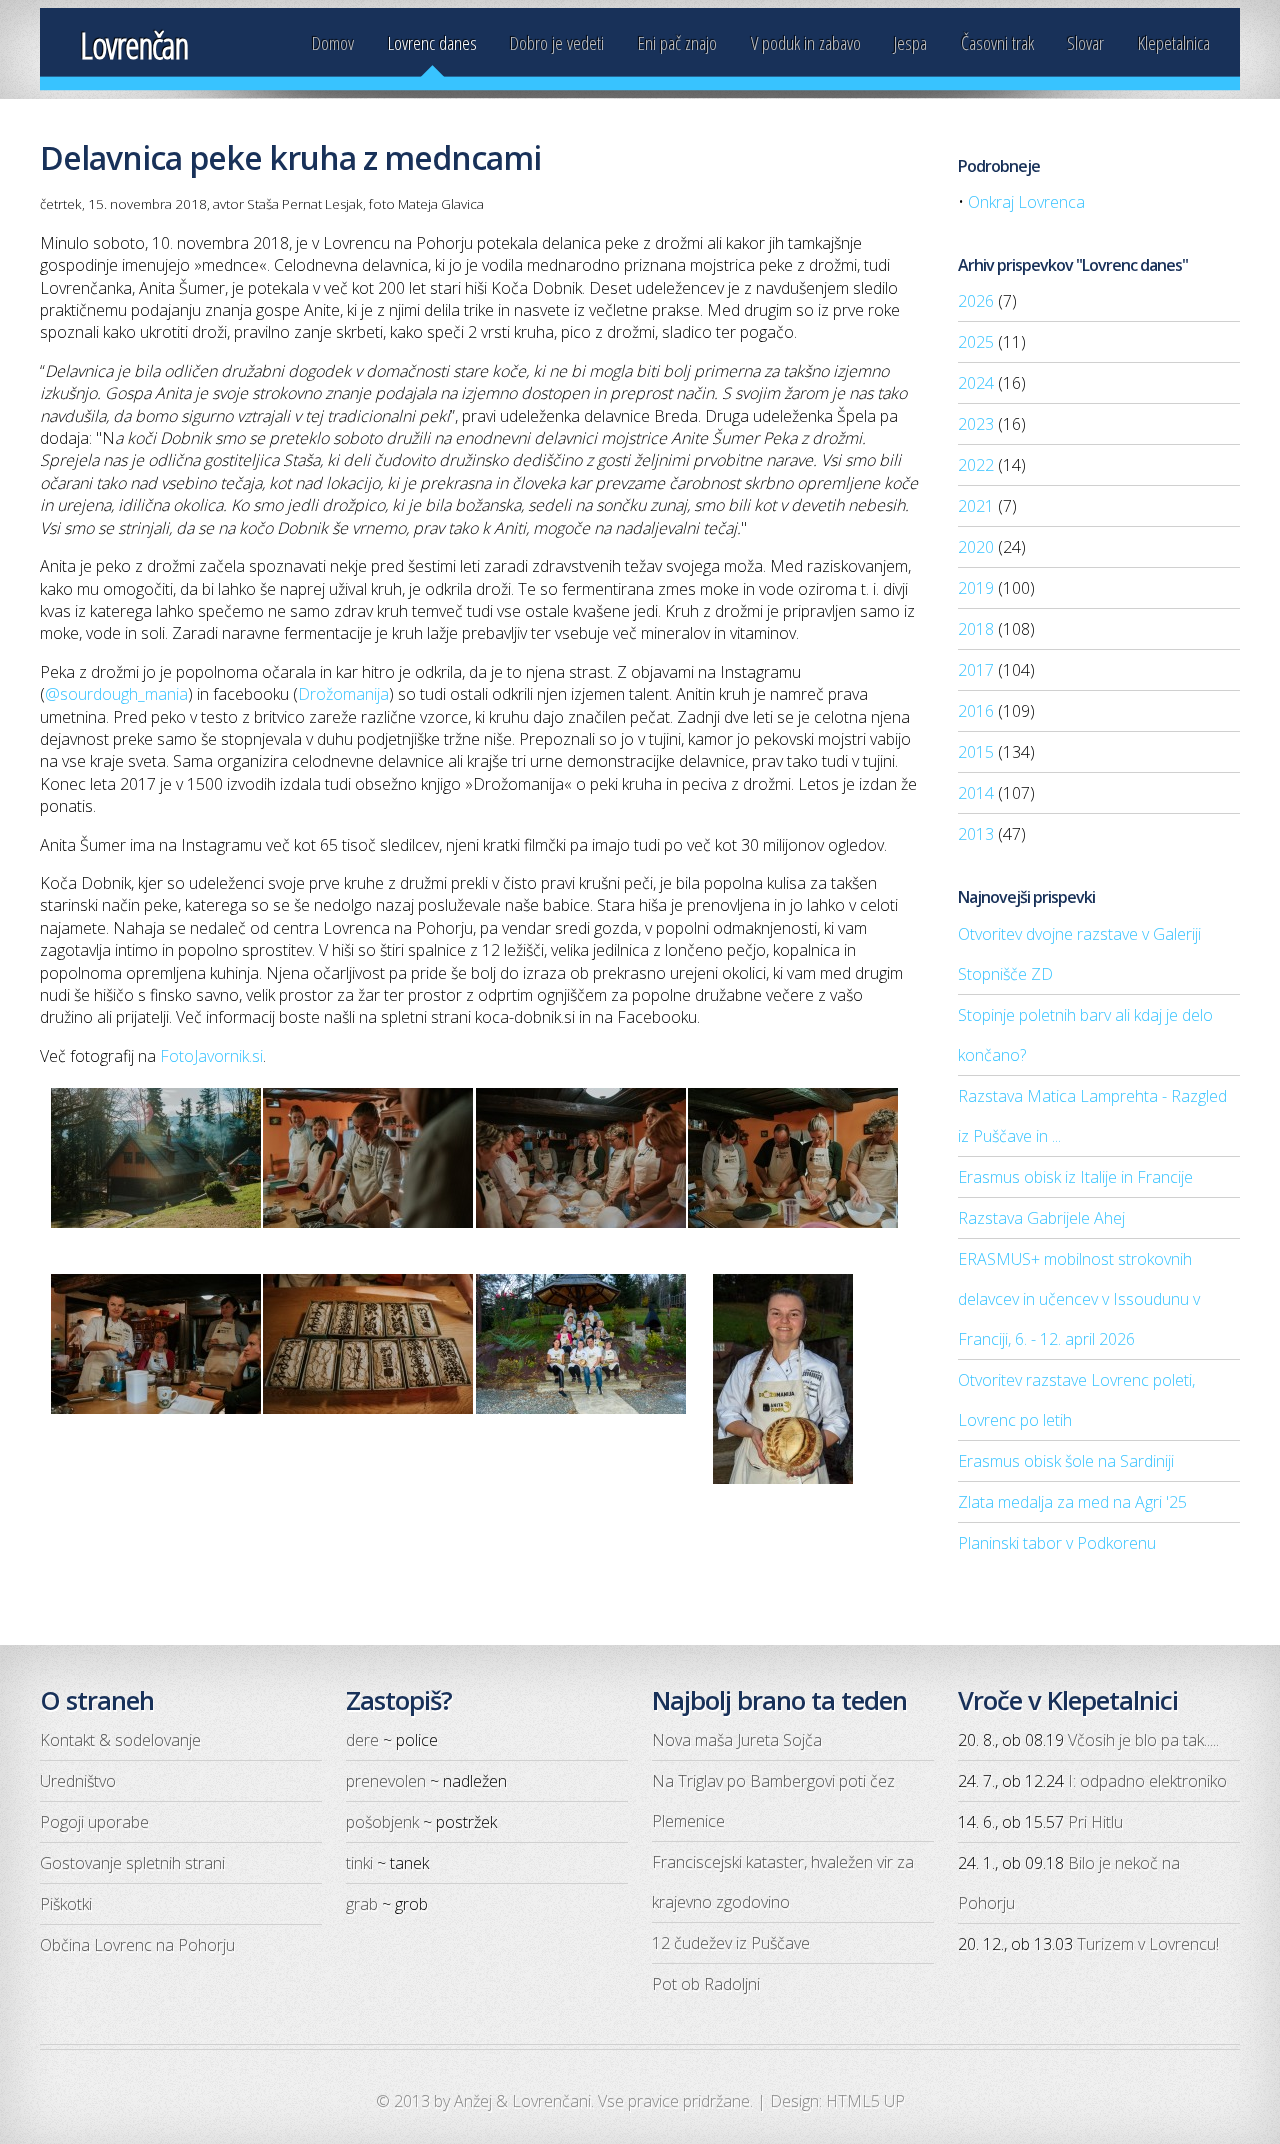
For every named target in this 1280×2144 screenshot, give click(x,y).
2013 (976, 834)
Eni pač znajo (677, 42)
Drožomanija (343, 694)
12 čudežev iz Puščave (731, 1943)
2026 (976, 301)
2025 (976, 342)
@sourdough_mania (116, 694)
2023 (976, 424)
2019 (976, 588)
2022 (976, 465)
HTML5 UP (865, 2101)
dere (362, 1740)
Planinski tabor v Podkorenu (1057, 1543)
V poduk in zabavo (806, 42)
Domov (333, 42)
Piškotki (66, 1904)
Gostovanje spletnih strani (132, 1863)
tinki (359, 1863)
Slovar (1085, 42)
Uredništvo (78, 1781)
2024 (976, 383)
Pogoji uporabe (94, 1822)
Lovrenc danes (432, 42)
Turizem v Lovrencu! (1148, 1944)
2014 (976, 793)
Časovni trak (997, 42)
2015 (976, 752)
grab (362, 1904)
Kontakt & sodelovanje (120, 1740)
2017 (976, 670)
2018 (976, 629)
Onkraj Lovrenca (1026, 202)
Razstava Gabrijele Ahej (1041, 1218)
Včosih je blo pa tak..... (1143, 1740)
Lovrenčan (134, 45)
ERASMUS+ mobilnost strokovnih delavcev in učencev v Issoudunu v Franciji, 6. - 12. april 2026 (1079, 1299)
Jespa (910, 42)
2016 (976, 711)
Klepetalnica (1174, 42)
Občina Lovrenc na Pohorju (137, 1945)
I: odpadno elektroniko (1147, 1781)
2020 (976, 547)
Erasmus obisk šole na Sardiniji (1066, 1461)
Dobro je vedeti (557, 42)
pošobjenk (382, 1822)
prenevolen (386, 1781)
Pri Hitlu (1095, 1822)
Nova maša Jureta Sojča (737, 1740)
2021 (976, 506)
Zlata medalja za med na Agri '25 (1072, 1502)
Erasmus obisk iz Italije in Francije (1075, 1177)
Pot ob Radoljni (706, 1984)
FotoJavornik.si (211, 1056)
